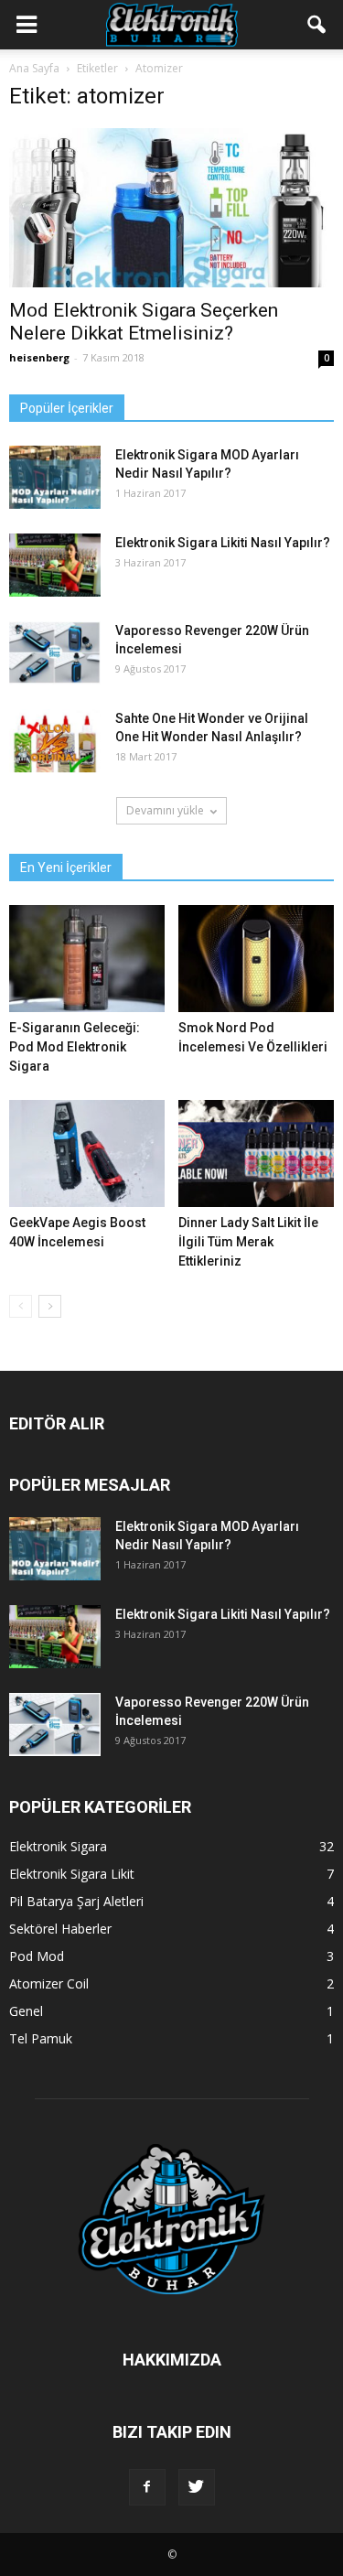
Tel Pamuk (41, 2038)
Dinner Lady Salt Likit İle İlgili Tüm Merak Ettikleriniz (248, 1242)
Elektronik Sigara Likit (72, 1874)
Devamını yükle (165, 810)
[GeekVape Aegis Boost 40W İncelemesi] (87, 1153)
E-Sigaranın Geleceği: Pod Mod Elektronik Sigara (75, 1047)
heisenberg (39, 357)
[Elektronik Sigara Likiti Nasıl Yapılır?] (55, 565)
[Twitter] (197, 2487)
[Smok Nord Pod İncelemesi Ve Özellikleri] (256, 959)
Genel (26, 2011)
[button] (317, 25)
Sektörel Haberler (60, 1929)
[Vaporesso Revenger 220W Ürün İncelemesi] (55, 653)
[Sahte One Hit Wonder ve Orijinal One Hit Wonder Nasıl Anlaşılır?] (55, 741)
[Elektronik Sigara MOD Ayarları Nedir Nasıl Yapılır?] (55, 477)
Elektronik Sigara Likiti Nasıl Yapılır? (223, 543)
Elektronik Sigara (58, 1846)
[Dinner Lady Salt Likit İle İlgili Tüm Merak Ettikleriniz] (256, 1153)
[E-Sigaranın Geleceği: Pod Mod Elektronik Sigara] (87, 959)
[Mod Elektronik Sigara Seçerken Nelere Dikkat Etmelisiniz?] (171, 208)
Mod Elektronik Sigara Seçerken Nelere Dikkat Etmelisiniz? (144, 322)
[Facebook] (147, 2487)
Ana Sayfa (34, 68)
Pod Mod (37, 1956)
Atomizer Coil (49, 1983)
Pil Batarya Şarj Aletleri (76, 1901)
